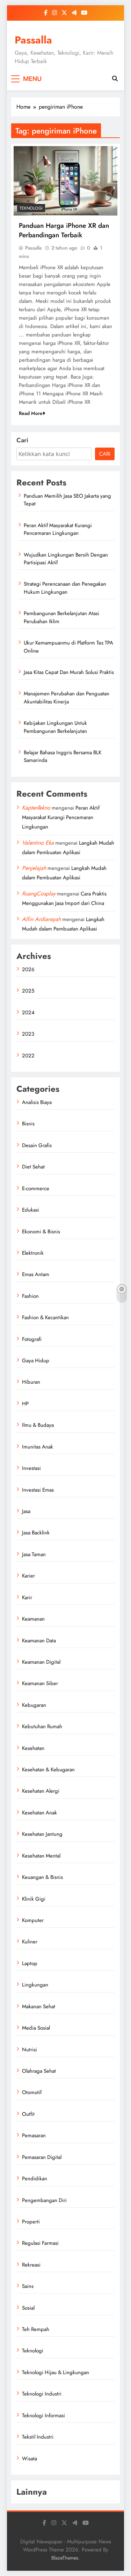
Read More (31, 413)
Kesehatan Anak (39, 1813)
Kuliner (30, 1942)
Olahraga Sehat (39, 2071)
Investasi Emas (38, 1490)
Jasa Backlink (36, 1533)
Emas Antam (36, 1274)
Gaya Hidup (36, 1361)
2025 (28, 991)
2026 (28, 969)
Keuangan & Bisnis (42, 1877)
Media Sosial (36, 2028)
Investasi (31, 1468)
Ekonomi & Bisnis (41, 1232)
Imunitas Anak (38, 1447)
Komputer (33, 1920)
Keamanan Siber (40, 1683)
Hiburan (31, 1382)
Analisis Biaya (37, 1102)
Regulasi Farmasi (40, 2243)
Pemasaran (34, 2135)
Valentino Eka (38, 843)
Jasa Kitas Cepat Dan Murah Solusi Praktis (69, 672)
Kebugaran (34, 1705)
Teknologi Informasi (43, 2415)
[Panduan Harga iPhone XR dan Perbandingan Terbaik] (65, 181)
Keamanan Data (39, 1641)
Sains (28, 2286)
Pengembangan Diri (44, 2200)
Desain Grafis (37, 1145)
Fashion (30, 1296)
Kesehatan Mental (41, 1856)
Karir (27, 1597)
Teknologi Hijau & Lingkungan (56, 2372)
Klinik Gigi (34, 1899)
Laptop (30, 1963)
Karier (28, 1576)
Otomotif (32, 2092)
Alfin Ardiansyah (41, 919)
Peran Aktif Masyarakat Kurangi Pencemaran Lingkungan (58, 529)
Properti (31, 2222)
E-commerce (36, 1188)
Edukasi (31, 1210)
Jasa (26, 1511)
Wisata (30, 2459)
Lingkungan (35, 1985)
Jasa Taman (34, 1554)
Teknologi (31, 208)
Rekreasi (31, 2265)
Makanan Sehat (39, 2006)
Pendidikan (35, 2179)
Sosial (28, 2308)
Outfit (28, 2114)
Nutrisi (30, 2050)
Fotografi (32, 1339)
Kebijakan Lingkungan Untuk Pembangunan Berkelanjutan (55, 727)
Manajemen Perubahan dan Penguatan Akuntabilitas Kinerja (67, 697)
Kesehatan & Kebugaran (48, 1770)
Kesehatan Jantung (42, 1834)
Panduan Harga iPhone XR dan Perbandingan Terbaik (64, 230)
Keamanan (33, 1619)
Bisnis (28, 1124)
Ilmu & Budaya (38, 1425)
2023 (28, 1034)
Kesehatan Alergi (41, 1791)
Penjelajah (34, 868)
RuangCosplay (39, 894)
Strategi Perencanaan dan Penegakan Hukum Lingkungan (65, 588)
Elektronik (33, 1253)
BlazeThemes (65, 2558)
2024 (28, 1013)
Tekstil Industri (38, 2437)
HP (25, 1404)
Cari (22, 440)
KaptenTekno (36, 808)
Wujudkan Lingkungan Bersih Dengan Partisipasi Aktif (66, 559)
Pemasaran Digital (42, 2157)
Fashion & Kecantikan (45, 1317)
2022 (28, 1056)
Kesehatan (33, 1748)
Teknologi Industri (42, 2394)
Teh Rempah (36, 2329)
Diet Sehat (33, 1167)
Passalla (33, 40)
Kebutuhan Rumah (42, 1726)
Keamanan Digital (41, 1662)
